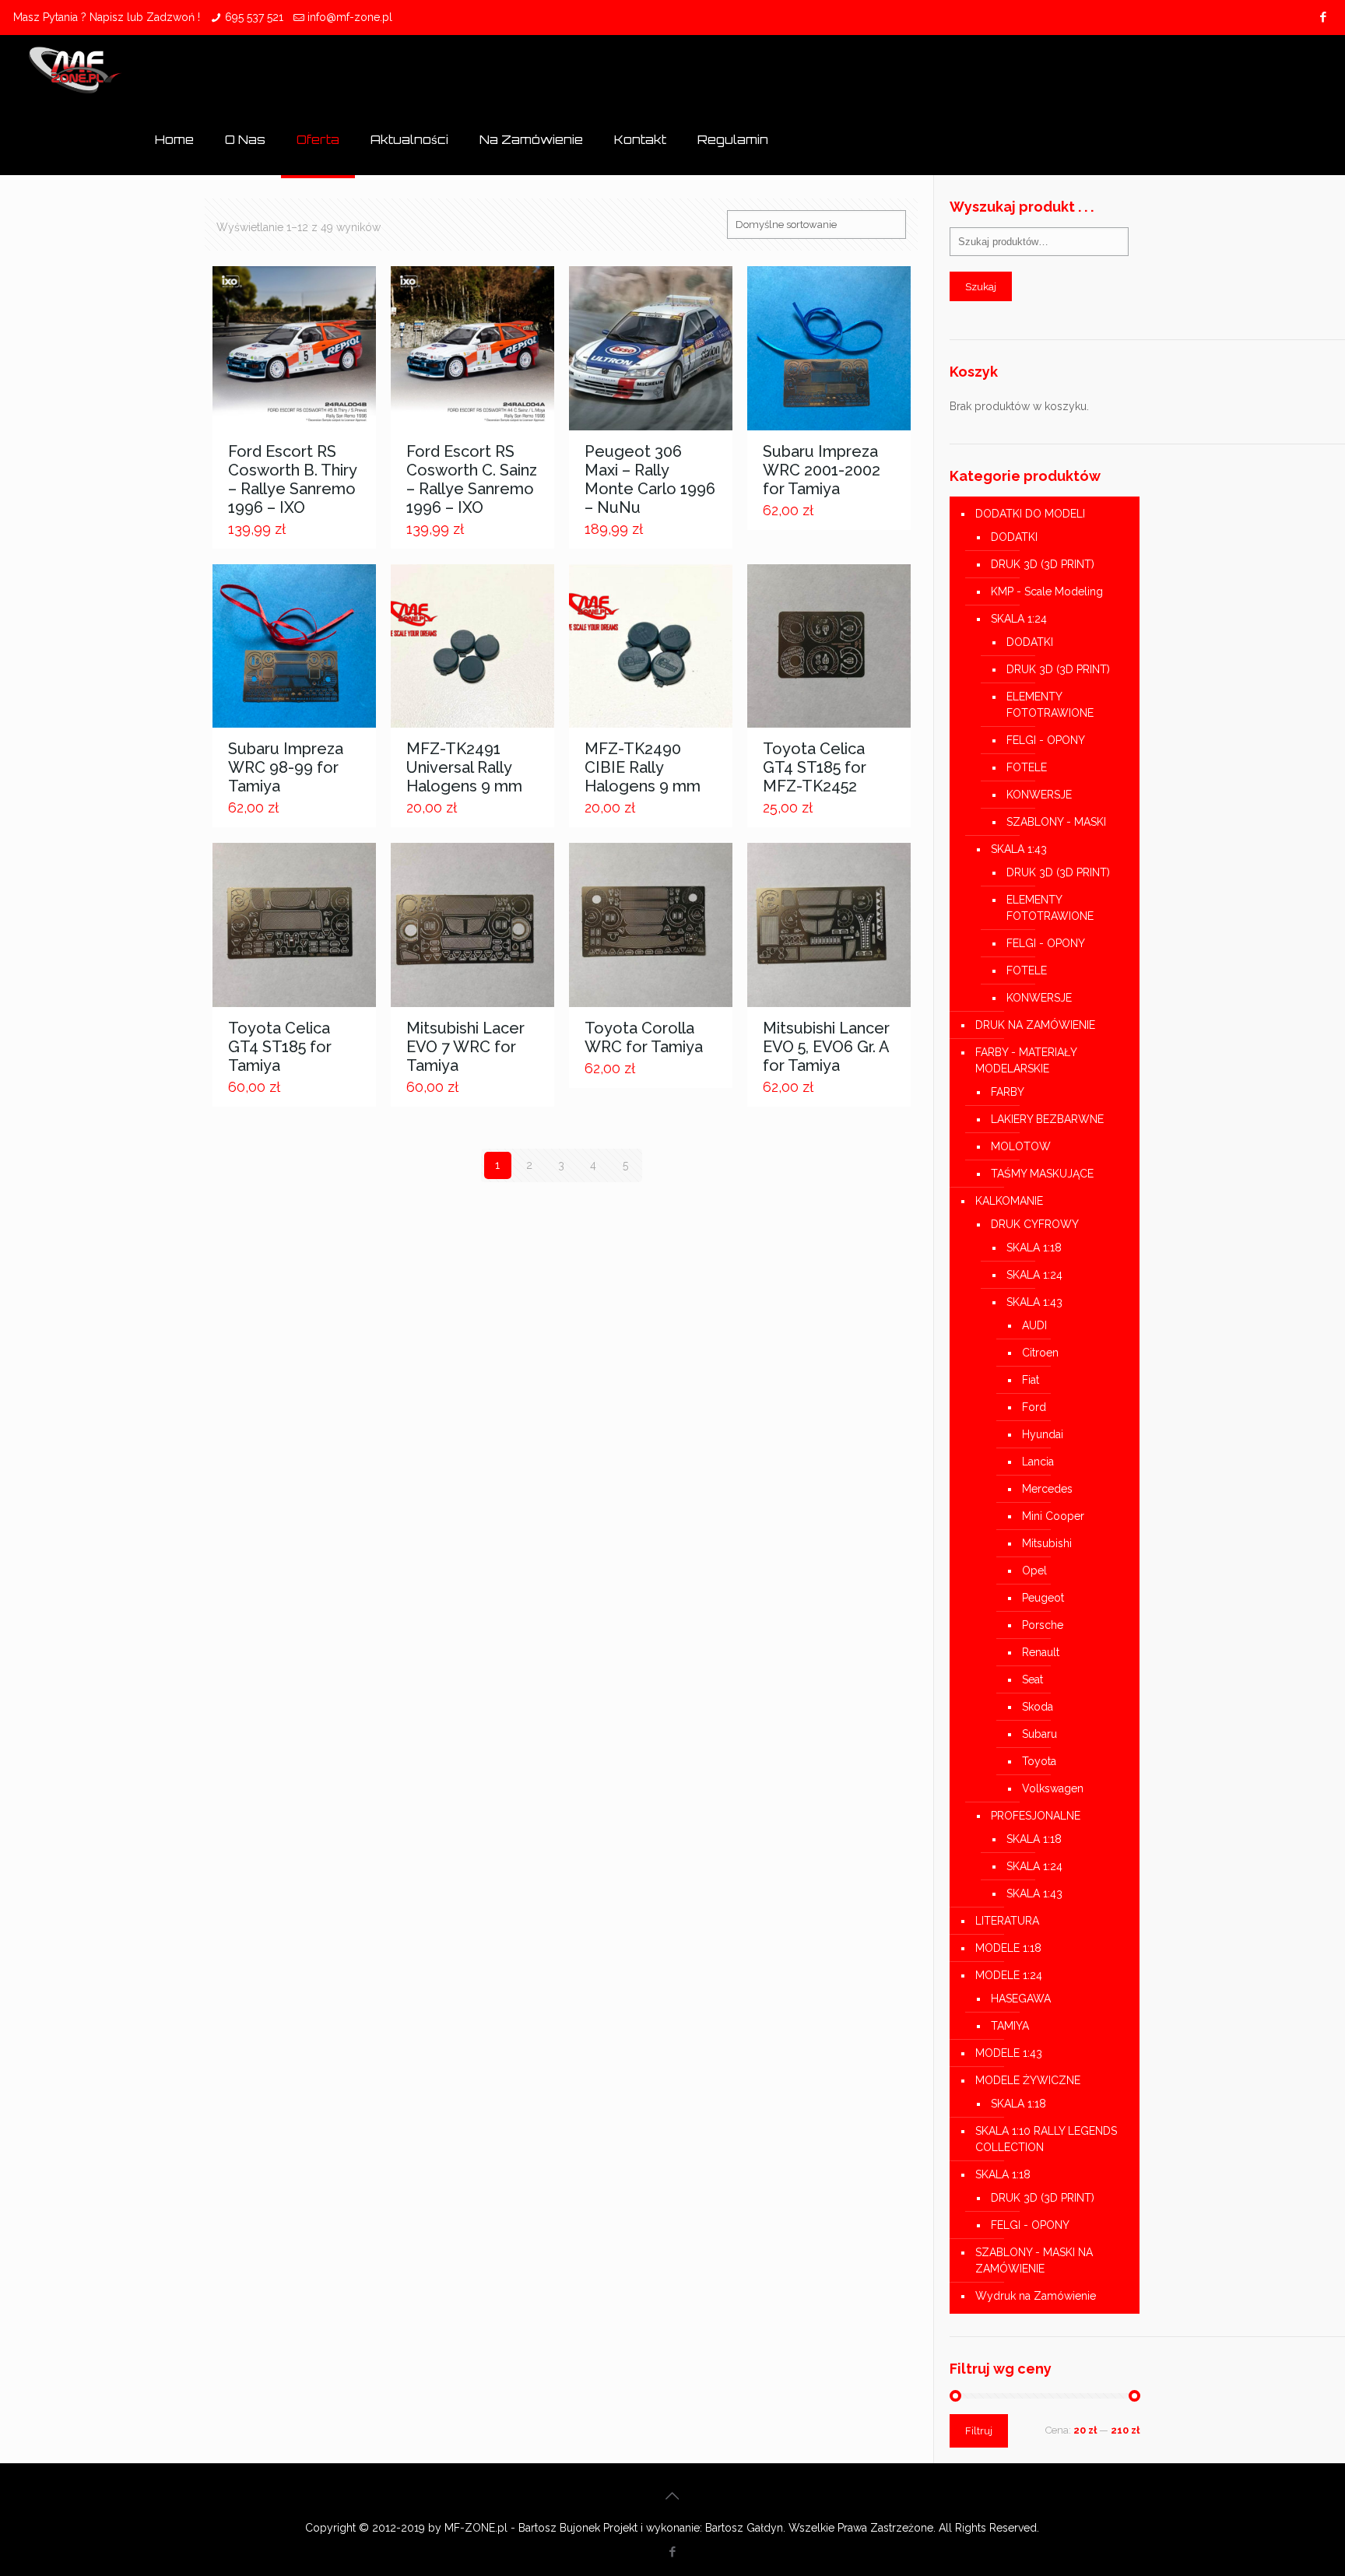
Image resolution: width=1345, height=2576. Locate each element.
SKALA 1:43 (1019, 849)
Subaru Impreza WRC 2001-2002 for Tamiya (822, 470)
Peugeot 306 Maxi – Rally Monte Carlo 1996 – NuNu (650, 479)
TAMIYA (1010, 2026)
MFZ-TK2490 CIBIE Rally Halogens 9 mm (643, 767)
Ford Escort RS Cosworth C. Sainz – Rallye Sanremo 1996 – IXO (472, 479)
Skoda (1038, 1707)
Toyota (1039, 1761)
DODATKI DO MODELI (1030, 514)
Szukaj (981, 286)
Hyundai (1043, 1434)
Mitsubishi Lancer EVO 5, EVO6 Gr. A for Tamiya (826, 1047)
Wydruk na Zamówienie (1036, 2296)
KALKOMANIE (1009, 1201)
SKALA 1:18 (1034, 1248)
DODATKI (1014, 537)
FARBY (1008, 1092)
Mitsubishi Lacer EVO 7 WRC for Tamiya (465, 1047)
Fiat (1031, 1380)
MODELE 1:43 (1009, 2053)
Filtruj (979, 2431)
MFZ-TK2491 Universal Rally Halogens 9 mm (464, 767)
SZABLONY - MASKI (1056, 822)
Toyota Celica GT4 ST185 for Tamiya (280, 1047)
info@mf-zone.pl (350, 17)
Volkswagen (1053, 1788)
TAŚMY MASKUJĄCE (1042, 1174)
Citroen (1040, 1353)
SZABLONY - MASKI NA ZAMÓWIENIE (1034, 2260)
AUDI (1034, 1325)
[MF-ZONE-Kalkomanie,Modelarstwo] (76, 70)
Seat (1032, 1679)
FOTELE (1027, 767)
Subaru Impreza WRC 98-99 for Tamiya (286, 767)
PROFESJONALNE (1036, 1816)
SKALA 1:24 (1019, 619)
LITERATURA (1007, 1921)
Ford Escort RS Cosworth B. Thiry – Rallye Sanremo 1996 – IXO (292, 479)
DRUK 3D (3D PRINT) (1043, 564)
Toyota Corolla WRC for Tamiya (644, 1037)
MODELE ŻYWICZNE (1028, 2080)
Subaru (1039, 1734)
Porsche (1043, 1625)
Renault (1041, 1652)
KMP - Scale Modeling (1047, 591)
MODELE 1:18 (1008, 1948)
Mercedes (1047, 1489)
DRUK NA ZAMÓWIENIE (1035, 1025)
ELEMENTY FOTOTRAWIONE (1050, 705)
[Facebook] (1324, 17)
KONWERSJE (1039, 795)
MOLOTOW (1021, 1146)
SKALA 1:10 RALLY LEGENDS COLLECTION (1046, 2139)
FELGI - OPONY (1046, 740)
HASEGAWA (1021, 1999)
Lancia (1038, 1462)
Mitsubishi (1047, 1543)
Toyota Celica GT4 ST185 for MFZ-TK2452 (815, 767)
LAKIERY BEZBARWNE (1047, 1119)
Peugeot (1043, 1598)
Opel (1034, 1571)
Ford (1034, 1407)
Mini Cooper (1053, 1516)
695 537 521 (254, 17)
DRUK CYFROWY (1035, 1224)
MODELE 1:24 (1009, 1975)
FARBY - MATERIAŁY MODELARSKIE (1026, 1060)
